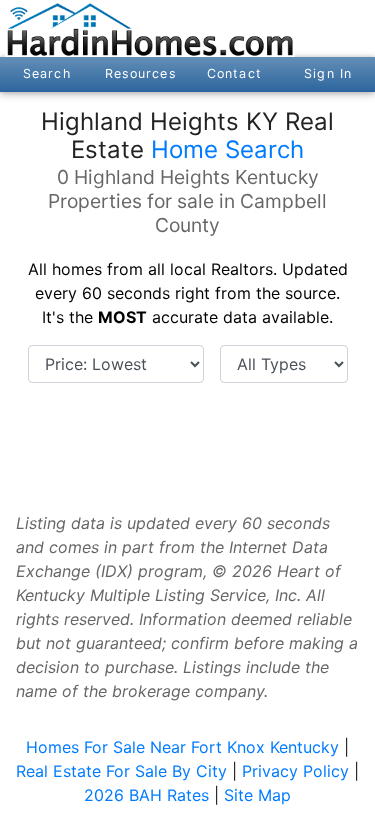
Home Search (227, 149)
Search (47, 73)
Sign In (328, 73)
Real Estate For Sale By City (121, 771)
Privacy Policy (295, 771)
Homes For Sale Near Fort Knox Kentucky (182, 747)
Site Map (257, 795)
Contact (234, 73)
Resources (141, 73)
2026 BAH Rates (146, 795)
